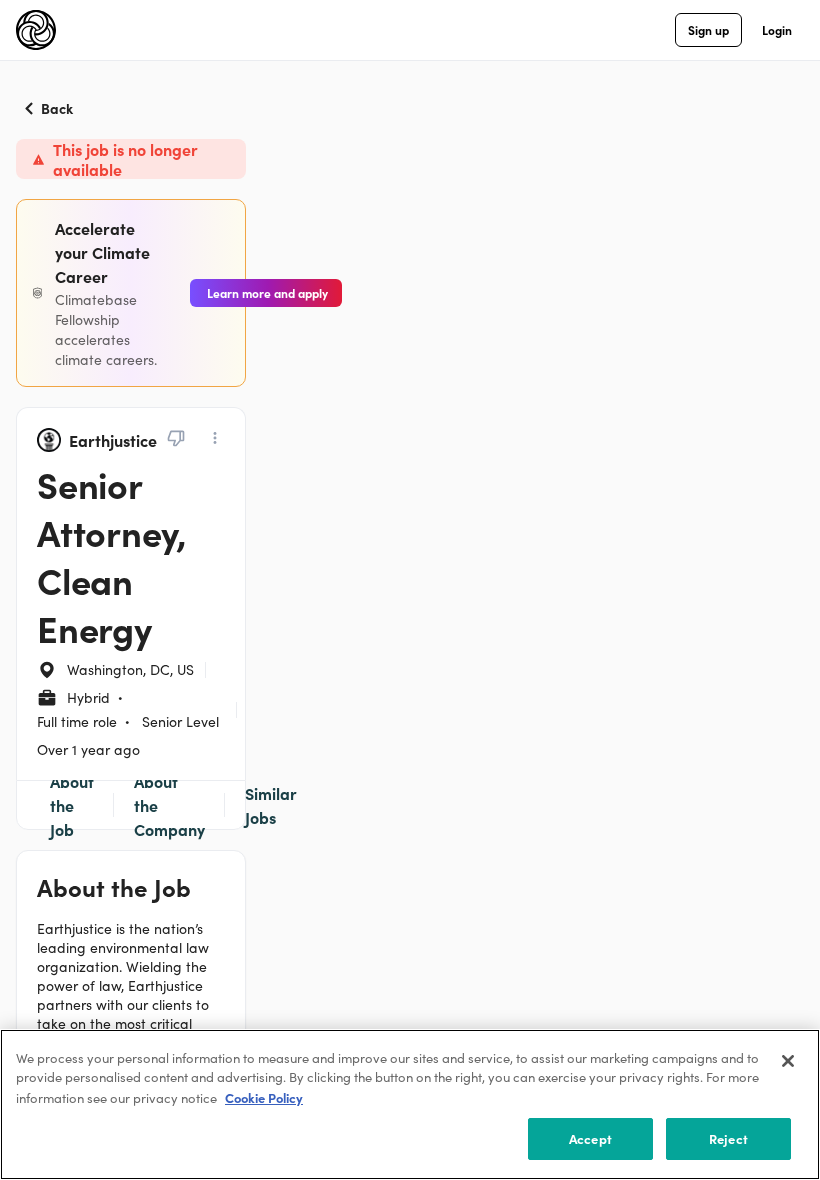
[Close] (788, 1061)
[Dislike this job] (176, 438)
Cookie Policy (264, 1097)
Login (777, 29)
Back (57, 108)
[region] (410, 1104)
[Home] (36, 30)
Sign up (708, 29)
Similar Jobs (271, 805)
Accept (590, 1138)
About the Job (72, 805)
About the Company (169, 805)
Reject (728, 1138)
